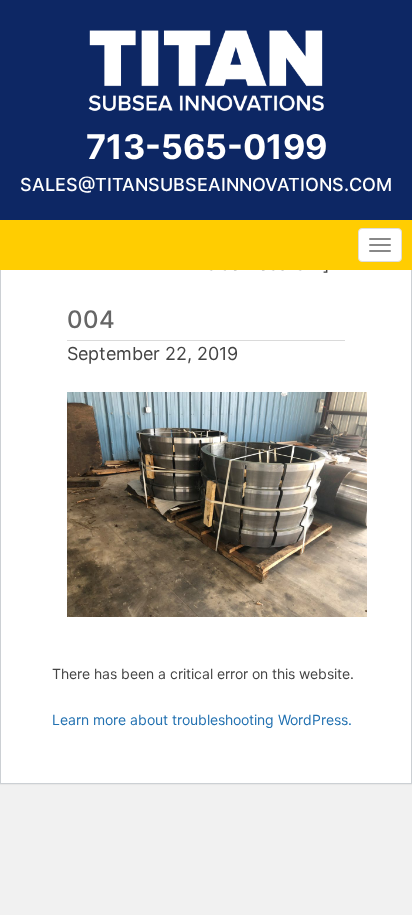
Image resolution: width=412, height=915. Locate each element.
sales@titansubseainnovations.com (206, 184)
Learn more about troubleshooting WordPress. (202, 719)
